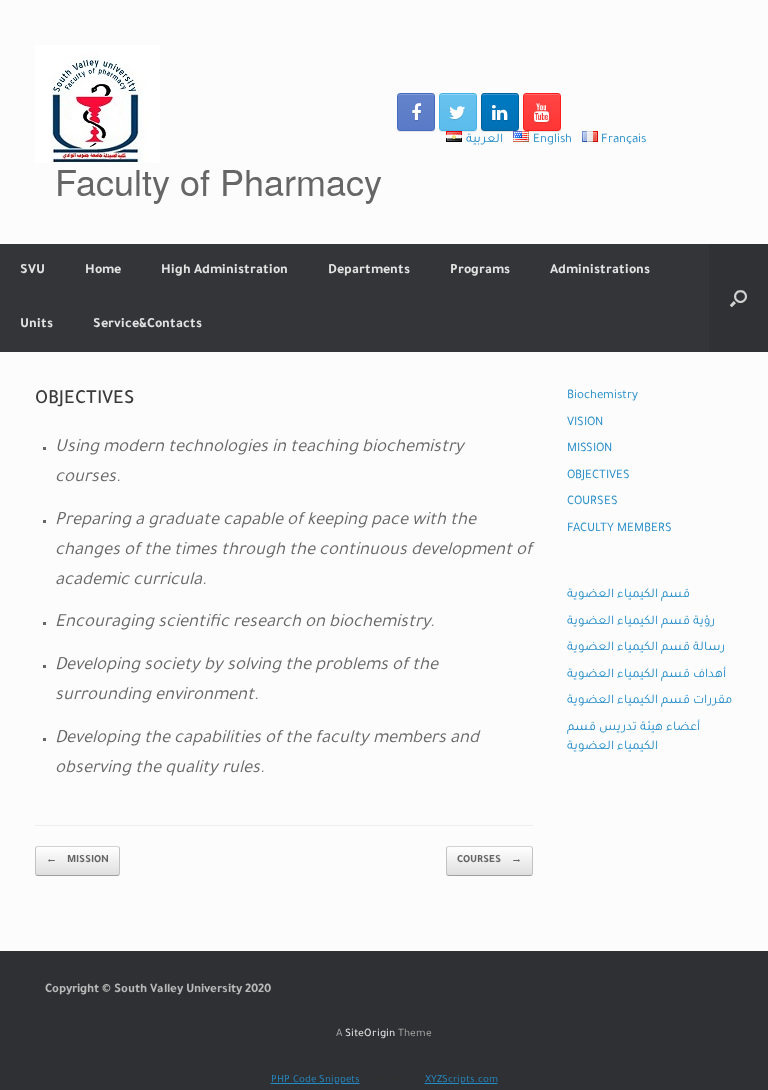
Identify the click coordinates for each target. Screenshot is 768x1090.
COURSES (489, 860)
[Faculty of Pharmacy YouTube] (542, 112)
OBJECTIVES (598, 476)
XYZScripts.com (461, 1080)
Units (36, 325)
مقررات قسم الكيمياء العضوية (649, 701)
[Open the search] (738, 298)
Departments (369, 271)
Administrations (600, 271)
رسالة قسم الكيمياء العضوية (646, 648)
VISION (585, 423)
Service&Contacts (147, 325)
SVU (32, 271)
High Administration (224, 271)
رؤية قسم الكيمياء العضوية (641, 622)
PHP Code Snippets (315, 1080)
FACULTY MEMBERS (619, 529)
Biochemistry (602, 396)
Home (103, 271)
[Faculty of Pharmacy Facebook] (416, 112)
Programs (480, 271)
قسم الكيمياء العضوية (628, 595)
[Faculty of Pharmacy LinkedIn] (500, 112)
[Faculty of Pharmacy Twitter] (458, 112)
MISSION (77, 860)
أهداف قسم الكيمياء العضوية (646, 675)
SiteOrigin (370, 1034)
